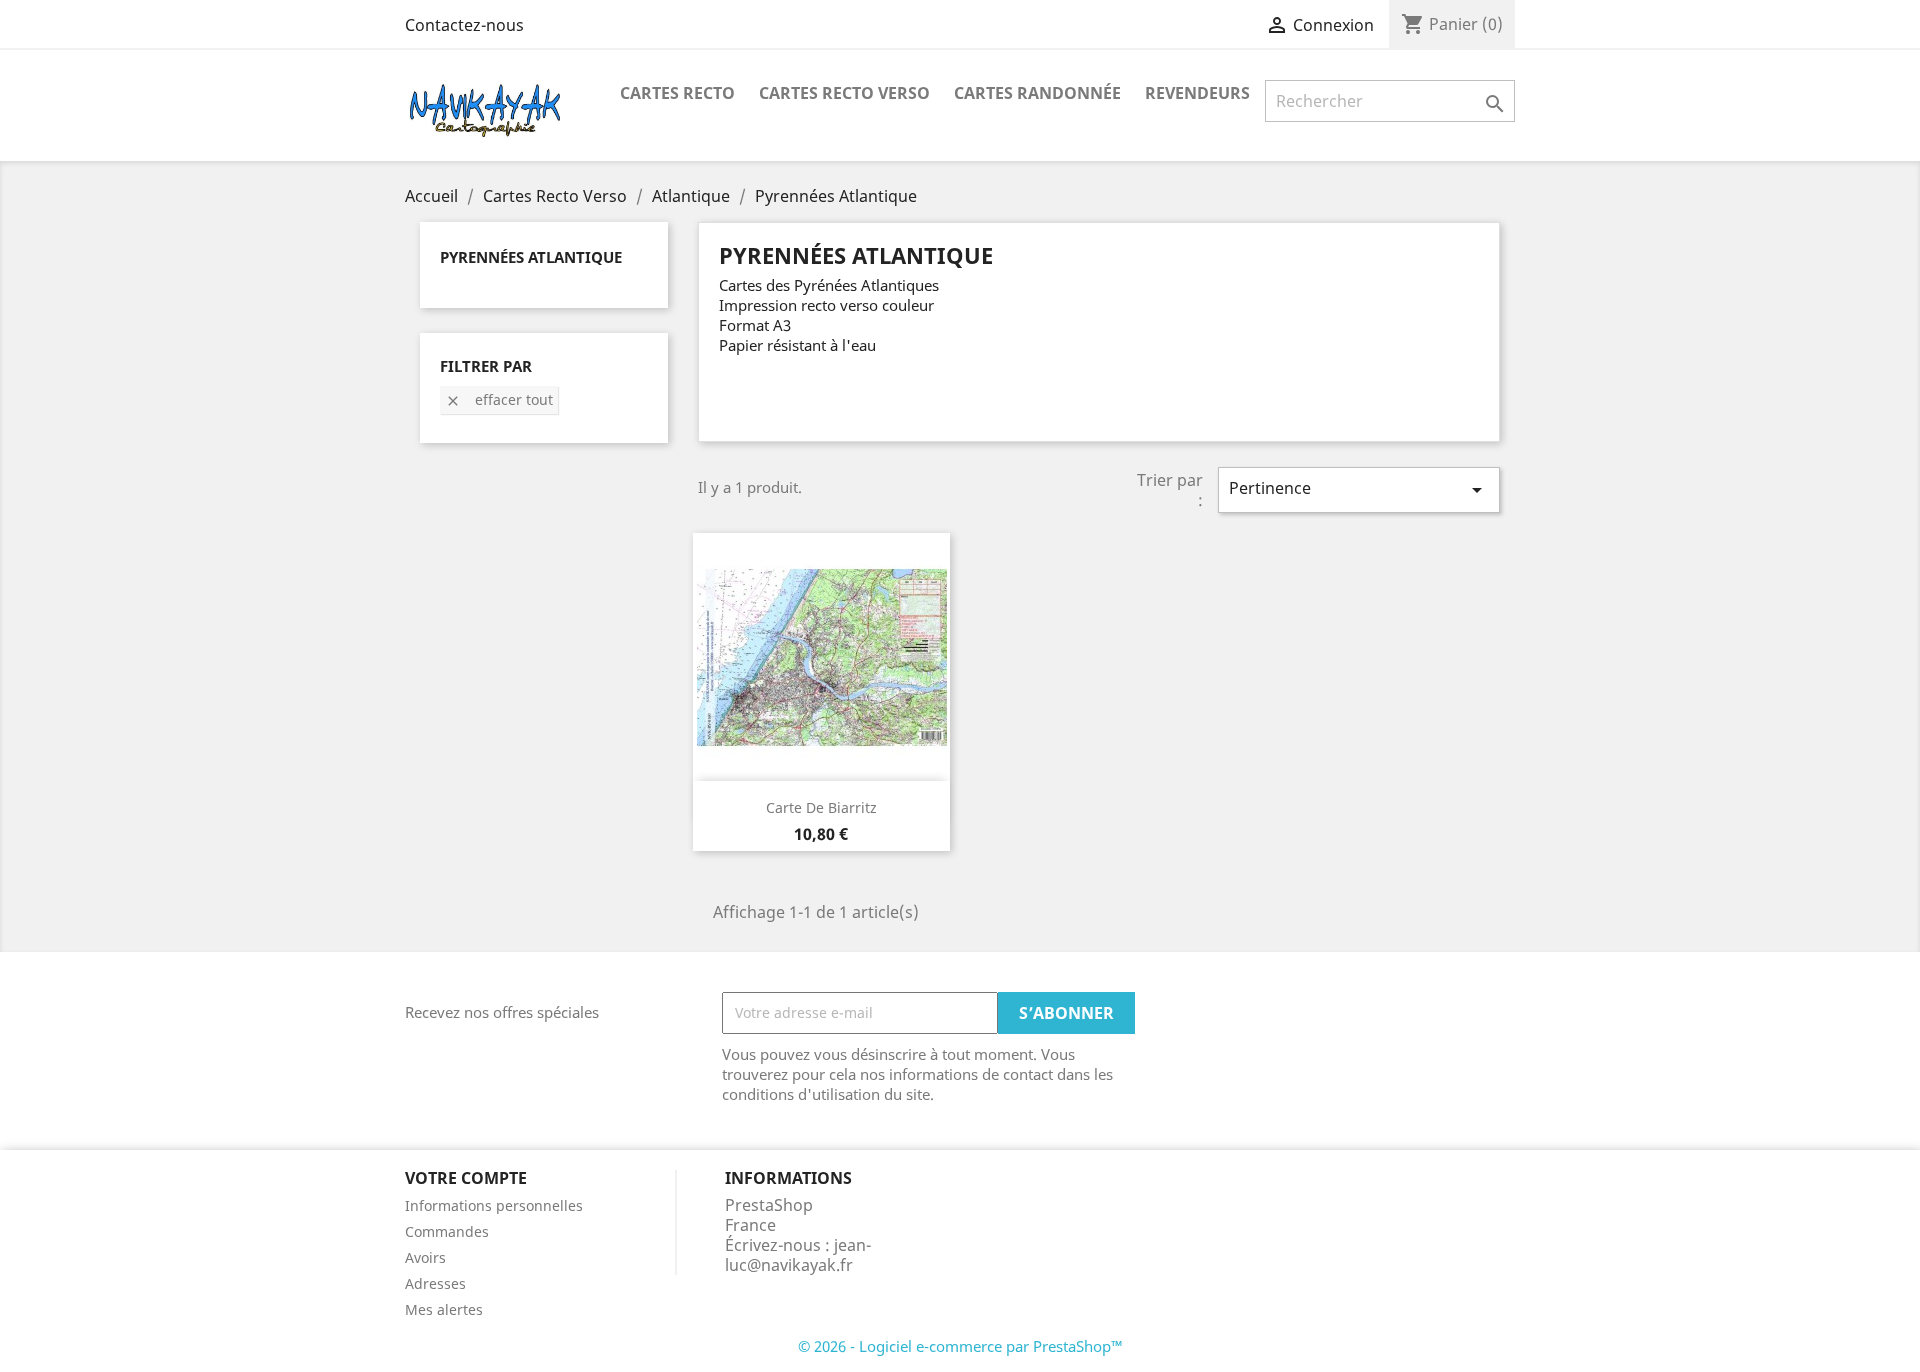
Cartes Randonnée (1037, 93)
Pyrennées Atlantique (531, 257)
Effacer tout (499, 399)
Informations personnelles (494, 1205)
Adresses (435, 1283)
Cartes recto (677, 93)
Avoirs (425, 1257)
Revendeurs (1197, 93)
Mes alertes (444, 1309)
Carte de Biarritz (821, 807)
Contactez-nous (464, 25)
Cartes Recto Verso (844, 93)
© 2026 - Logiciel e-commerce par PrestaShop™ (960, 1346)
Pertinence (1359, 489)
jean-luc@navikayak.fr (798, 1255)
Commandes (447, 1231)
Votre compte (466, 1178)
